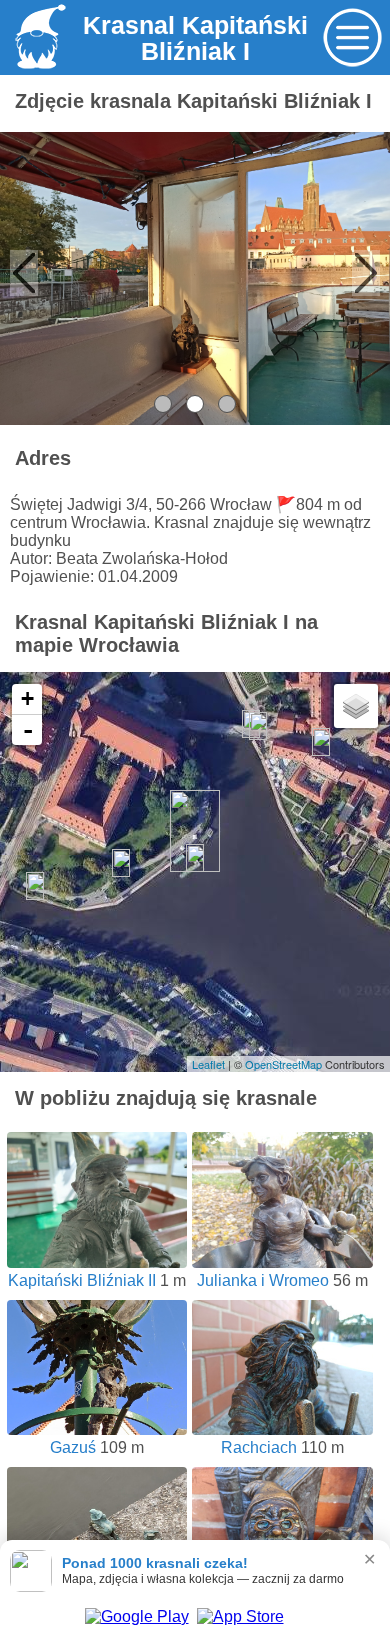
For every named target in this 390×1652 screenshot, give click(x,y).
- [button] (28, 730)
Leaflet (208, 1064)
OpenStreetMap (283, 1064)
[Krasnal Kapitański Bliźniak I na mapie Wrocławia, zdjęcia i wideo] (37, 69)
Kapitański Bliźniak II (82, 1280)
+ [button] (27, 698)
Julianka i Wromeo (263, 1280)
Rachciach (259, 1447)
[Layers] (356, 706)
